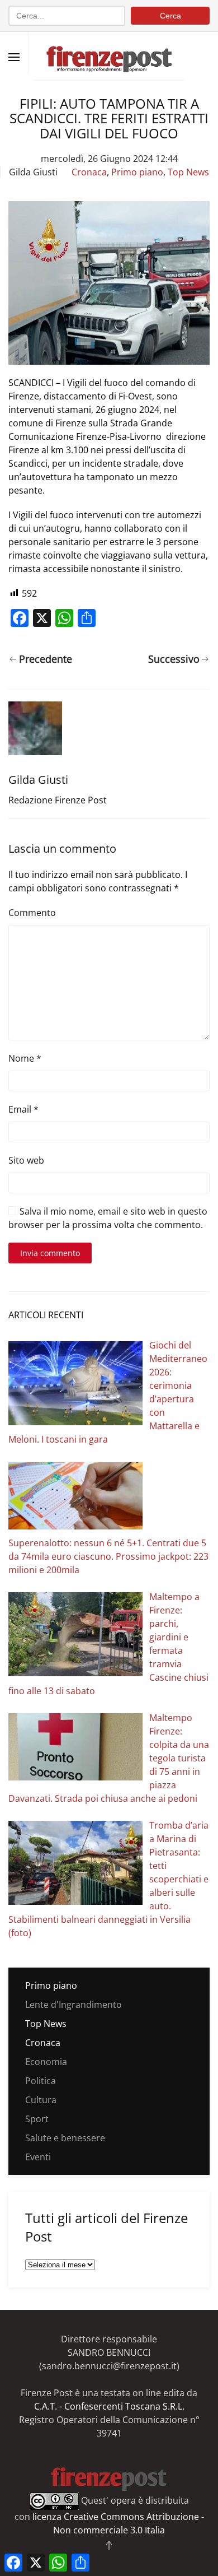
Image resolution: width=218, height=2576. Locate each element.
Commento (32, 913)
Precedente (46, 659)
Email (23, 1109)
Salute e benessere (65, 2138)
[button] (14, 57)
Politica (41, 2081)
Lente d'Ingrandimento (74, 2005)
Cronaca (89, 172)
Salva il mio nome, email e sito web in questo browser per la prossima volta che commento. (108, 1218)
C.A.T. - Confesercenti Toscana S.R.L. (109, 2406)
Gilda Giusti (33, 172)
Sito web (26, 1160)
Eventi (38, 2157)
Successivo (174, 659)
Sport (37, 2119)
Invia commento (50, 1253)
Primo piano (137, 172)
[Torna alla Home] (109, 53)
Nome (25, 1058)
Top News (188, 172)
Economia (46, 2062)
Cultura (41, 2100)
